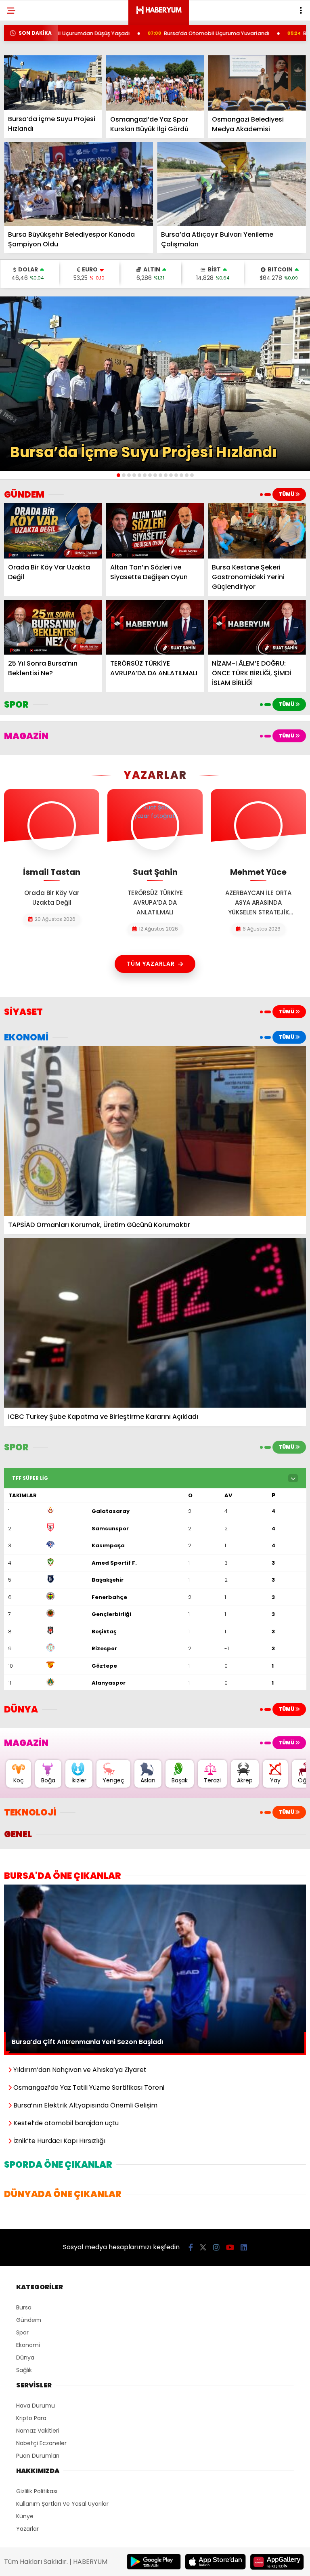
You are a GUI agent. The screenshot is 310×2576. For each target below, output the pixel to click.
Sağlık (24, 2370)
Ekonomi (28, 2345)
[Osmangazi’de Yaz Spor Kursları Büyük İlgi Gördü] (155, 83)
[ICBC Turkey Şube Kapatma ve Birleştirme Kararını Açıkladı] (155, 1323)
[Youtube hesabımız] (230, 2247)
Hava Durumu (36, 2406)
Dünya (25, 2357)
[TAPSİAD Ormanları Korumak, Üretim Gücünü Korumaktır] (155, 1131)
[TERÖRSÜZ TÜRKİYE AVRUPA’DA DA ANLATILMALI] (155, 627)
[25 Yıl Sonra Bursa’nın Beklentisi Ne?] (53, 627)
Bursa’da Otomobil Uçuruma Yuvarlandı (136, 33)
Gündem (29, 2320)
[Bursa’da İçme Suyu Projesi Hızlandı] (53, 83)
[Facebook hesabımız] (191, 2247)
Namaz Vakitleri (38, 2431)
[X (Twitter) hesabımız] (203, 2247)
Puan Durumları (38, 2456)
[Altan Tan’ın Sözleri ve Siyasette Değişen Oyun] (155, 531)
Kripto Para (31, 2418)
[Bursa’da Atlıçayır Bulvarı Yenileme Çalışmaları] (231, 184)
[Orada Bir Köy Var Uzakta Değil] (53, 531)
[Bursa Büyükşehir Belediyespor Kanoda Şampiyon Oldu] (79, 184)
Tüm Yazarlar (151, 964)
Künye (25, 2516)
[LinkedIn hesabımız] (244, 2247)
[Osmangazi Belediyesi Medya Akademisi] (257, 83)
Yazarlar (27, 2529)
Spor (22, 2332)
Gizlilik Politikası (37, 2491)
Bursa (24, 2307)
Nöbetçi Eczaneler (41, 2443)
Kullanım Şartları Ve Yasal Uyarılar (62, 2504)
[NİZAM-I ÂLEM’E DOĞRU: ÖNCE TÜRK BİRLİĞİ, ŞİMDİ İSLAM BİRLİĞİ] (257, 627)
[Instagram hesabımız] (216, 2247)
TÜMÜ (287, 494)
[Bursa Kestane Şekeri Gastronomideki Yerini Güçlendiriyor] (257, 531)
